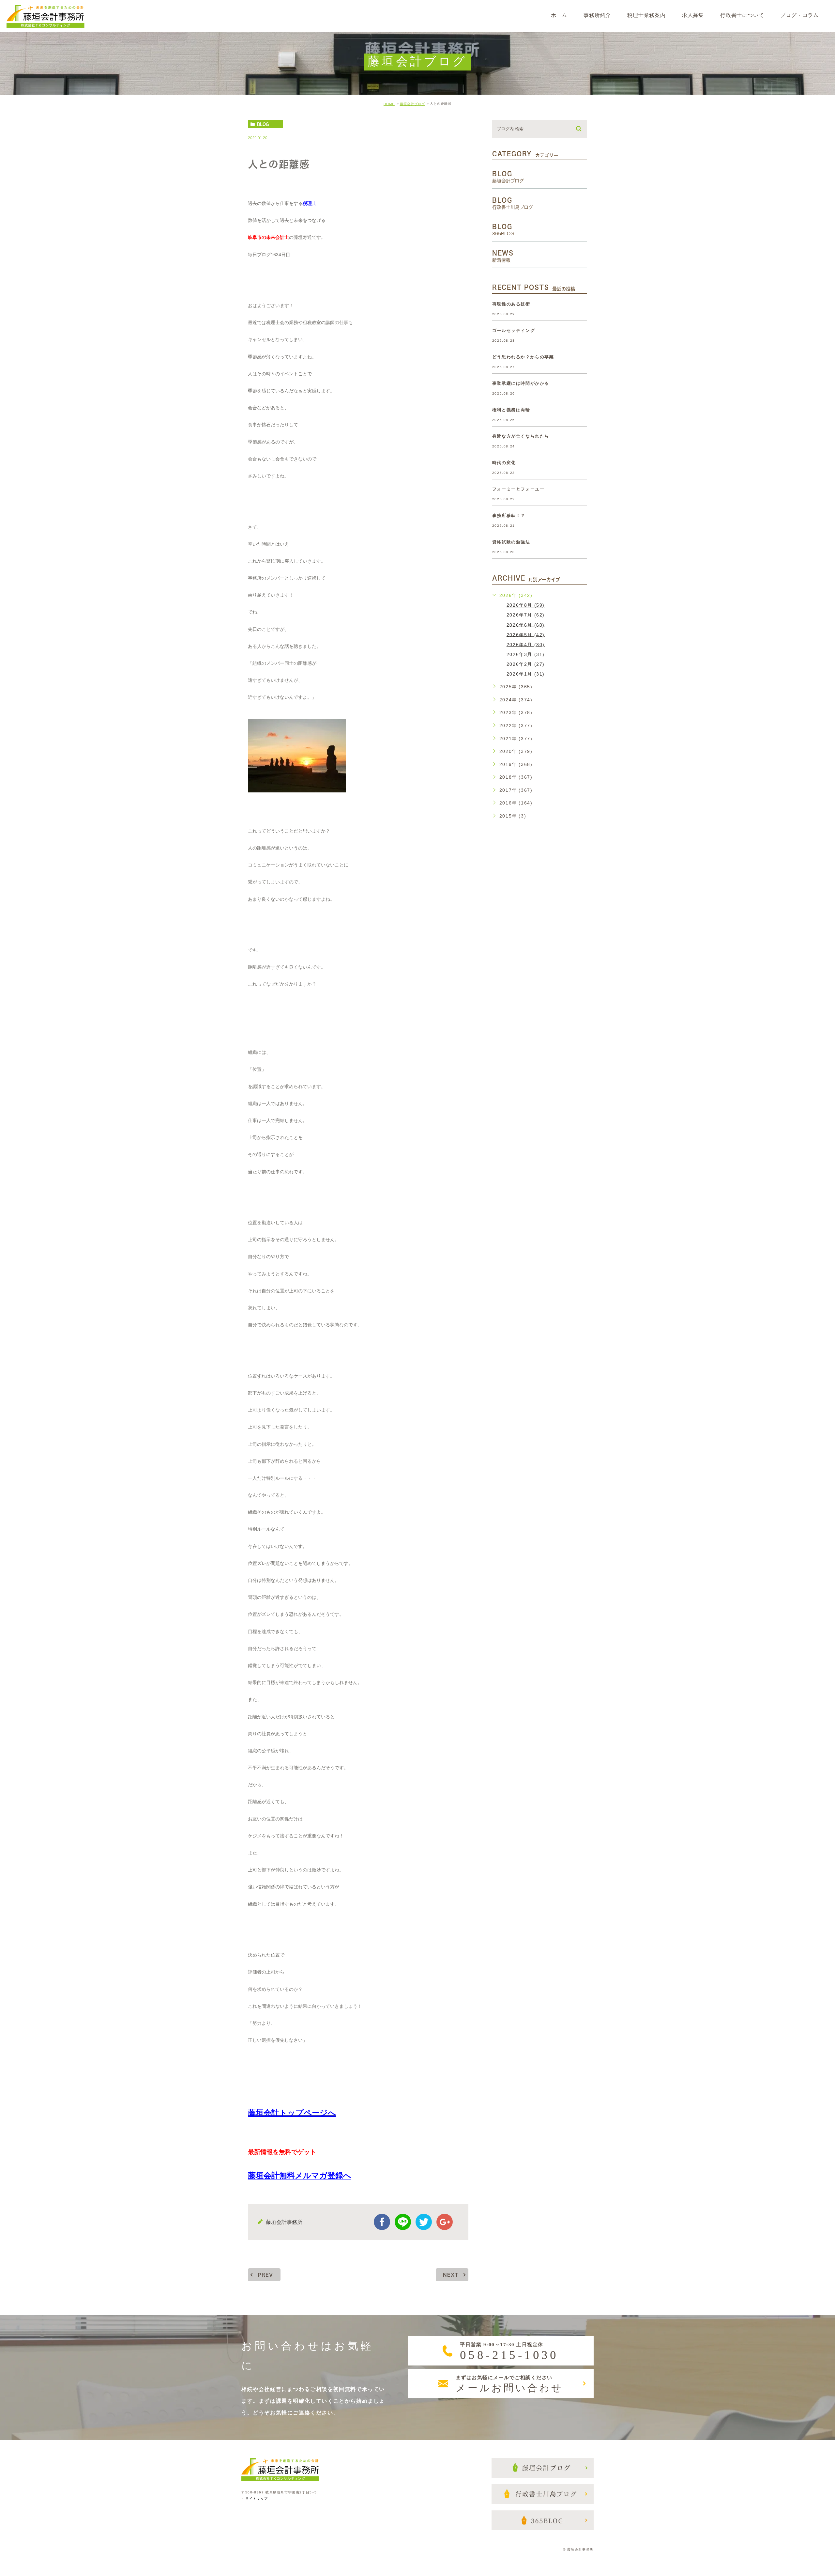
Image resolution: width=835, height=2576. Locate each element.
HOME (389, 104)
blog (263, 124)
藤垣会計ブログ (412, 104)
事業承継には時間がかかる (521, 383)
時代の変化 (504, 463)
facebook (382, 2222)
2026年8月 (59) (526, 605)
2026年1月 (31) (526, 674)
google (445, 2222)
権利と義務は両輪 (511, 410)
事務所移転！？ (509, 515)
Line (403, 2222)
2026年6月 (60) (526, 625)
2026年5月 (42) (526, 634)
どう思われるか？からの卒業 (523, 357)
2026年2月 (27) (526, 664)
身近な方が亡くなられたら (521, 436)
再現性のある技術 (511, 304)
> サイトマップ (255, 2499)
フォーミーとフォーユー (518, 489)
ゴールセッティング (514, 330)
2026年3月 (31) (526, 654)
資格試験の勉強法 (511, 542)
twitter (424, 2222)
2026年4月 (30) (526, 644)
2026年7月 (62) (526, 615)
